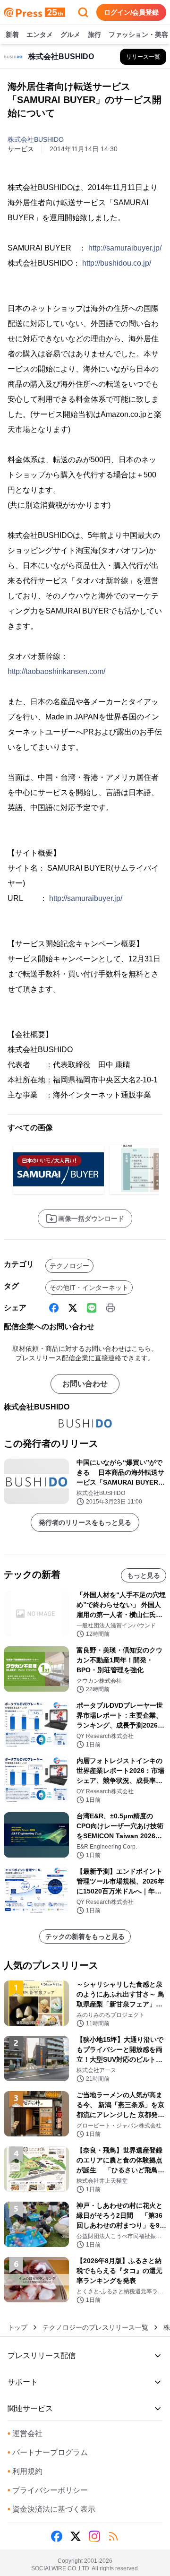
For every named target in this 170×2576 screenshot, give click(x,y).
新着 (12, 35)
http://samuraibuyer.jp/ (125, 248)
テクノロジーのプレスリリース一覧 (95, 2327)
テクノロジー (69, 1266)
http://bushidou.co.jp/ (117, 263)
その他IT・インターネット (89, 1288)
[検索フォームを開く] (83, 12)
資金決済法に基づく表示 (51, 2509)
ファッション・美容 (138, 35)
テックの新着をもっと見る (85, 1936)
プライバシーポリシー (48, 2490)
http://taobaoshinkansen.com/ (56, 671)
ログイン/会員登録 (131, 12)
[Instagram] (94, 2536)
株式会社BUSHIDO (36, 139)
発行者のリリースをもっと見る (85, 1522)
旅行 (94, 35)
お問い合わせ (85, 1384)
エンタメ (40, 35)
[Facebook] (54, 1308)
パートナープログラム (48, 2452)
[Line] (92, 1308)
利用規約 (25, 2471)
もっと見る (144, 1575)
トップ (17, 2327)
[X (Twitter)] (73, 1308)
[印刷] (110, 1308)
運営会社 (25, 2433)
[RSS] (113, 2536)
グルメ (70, 35)
